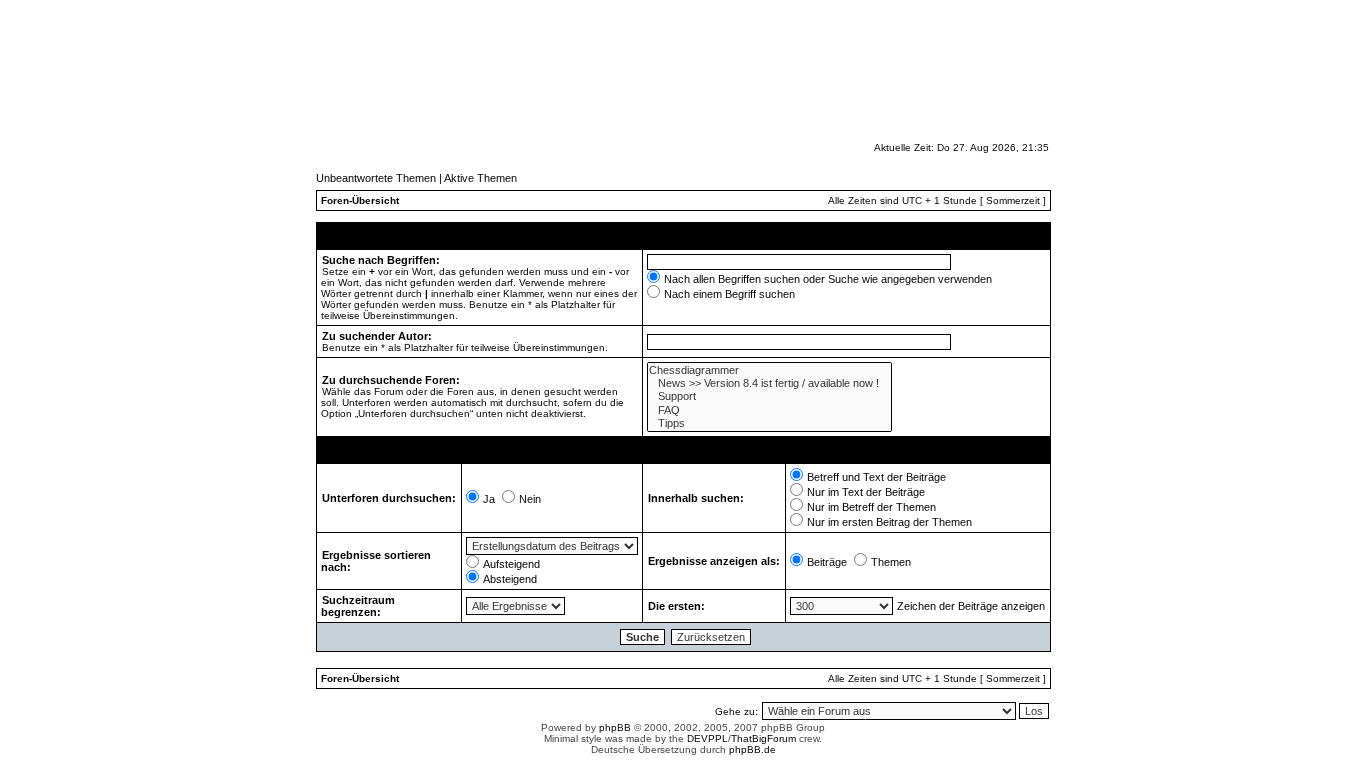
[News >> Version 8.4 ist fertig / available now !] (769, 383)
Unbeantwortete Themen (376, 178)
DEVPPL (707, 738)
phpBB (615, 727)
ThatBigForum (763, 738)
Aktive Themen (480, 178)
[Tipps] (769, 423)
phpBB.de (752, 749)
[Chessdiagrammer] (769, 370)
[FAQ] (769, 410)
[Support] (769, 396)
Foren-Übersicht (360, 200)
